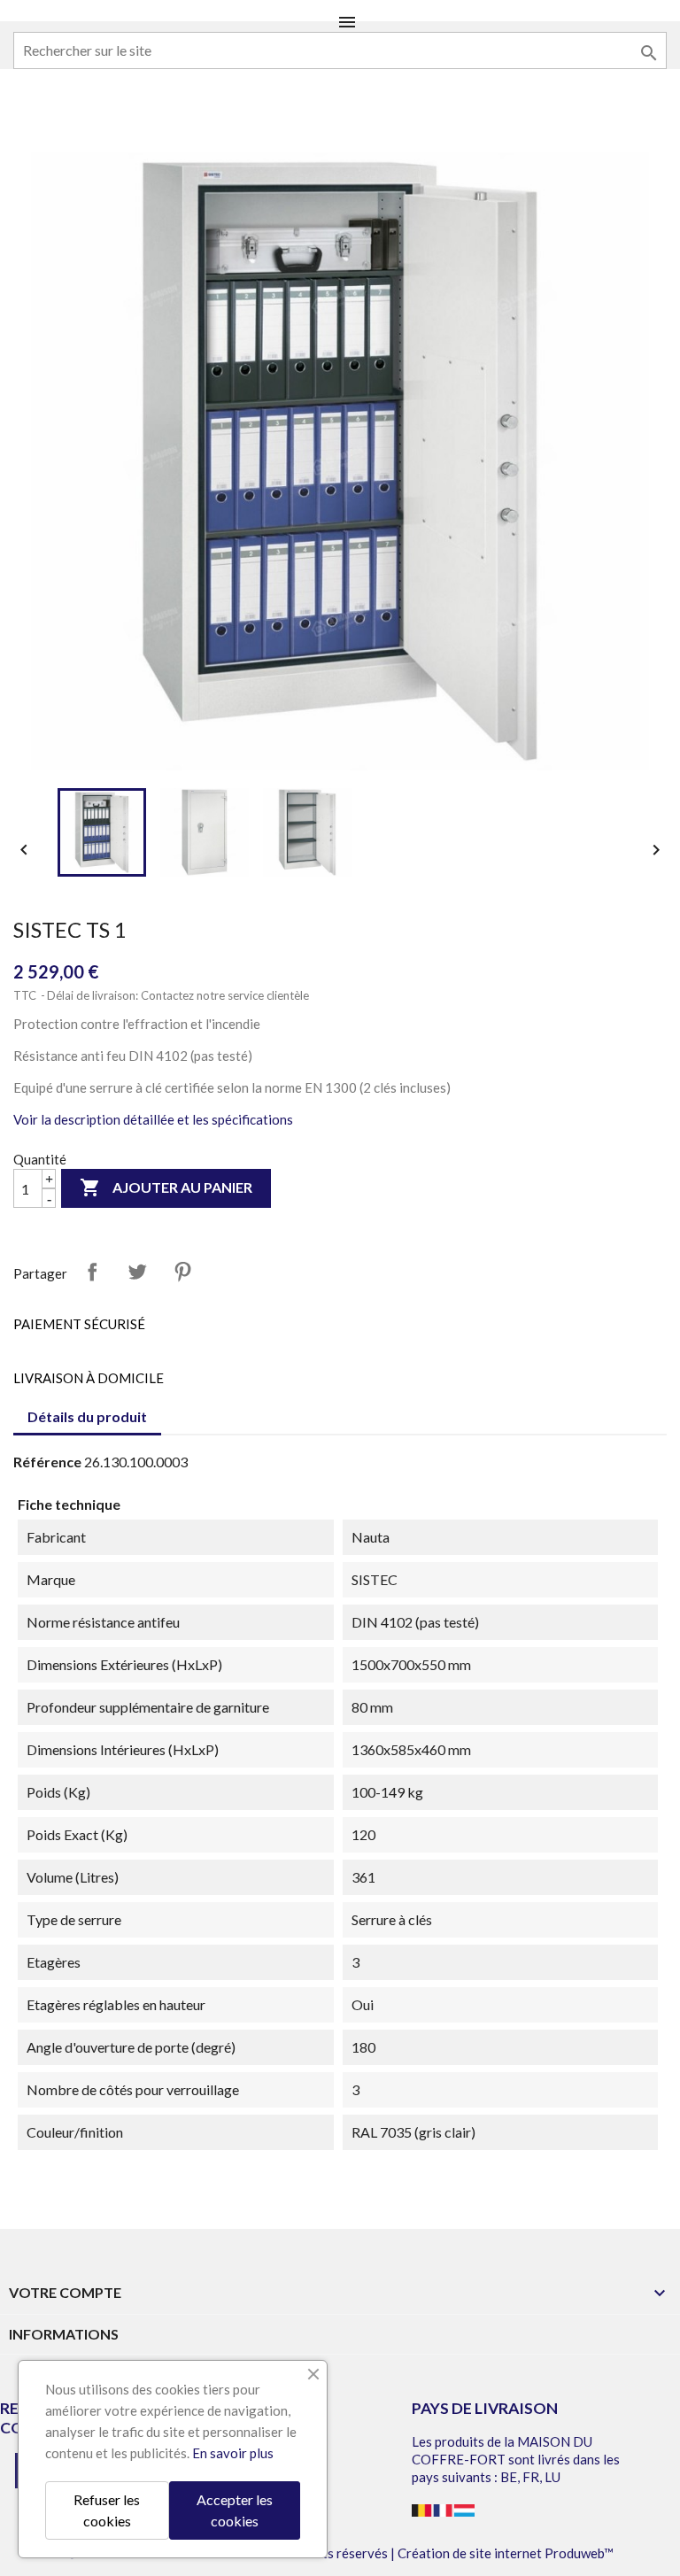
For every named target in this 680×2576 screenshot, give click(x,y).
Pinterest (182, 1272)
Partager (92, 1272)
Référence (47, 1462)
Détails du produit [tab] (87, 1416)
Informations (64, 2334)
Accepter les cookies (235, 2510)
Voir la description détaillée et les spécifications (153, 1119)
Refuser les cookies (107, 2510)
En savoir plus (233, 2453)
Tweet (137, 1272)
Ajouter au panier (166, 1187)
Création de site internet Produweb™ (506, 2553)
